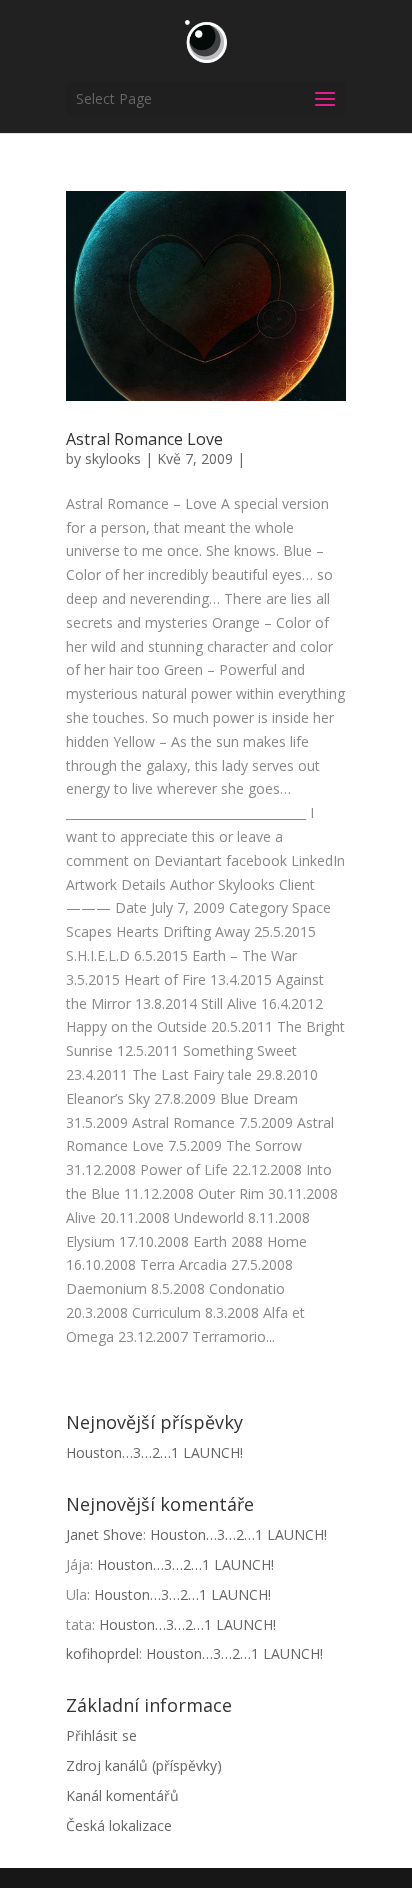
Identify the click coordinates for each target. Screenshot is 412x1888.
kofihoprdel (102, 1653)
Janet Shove (104, 1534)
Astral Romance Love (144, 439)
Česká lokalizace (119, 1825)
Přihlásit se (101, 1735)
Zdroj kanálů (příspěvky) (144, 1765)
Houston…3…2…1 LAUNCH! (154, 1452)
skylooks (113, 458)
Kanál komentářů (122, 1795)
